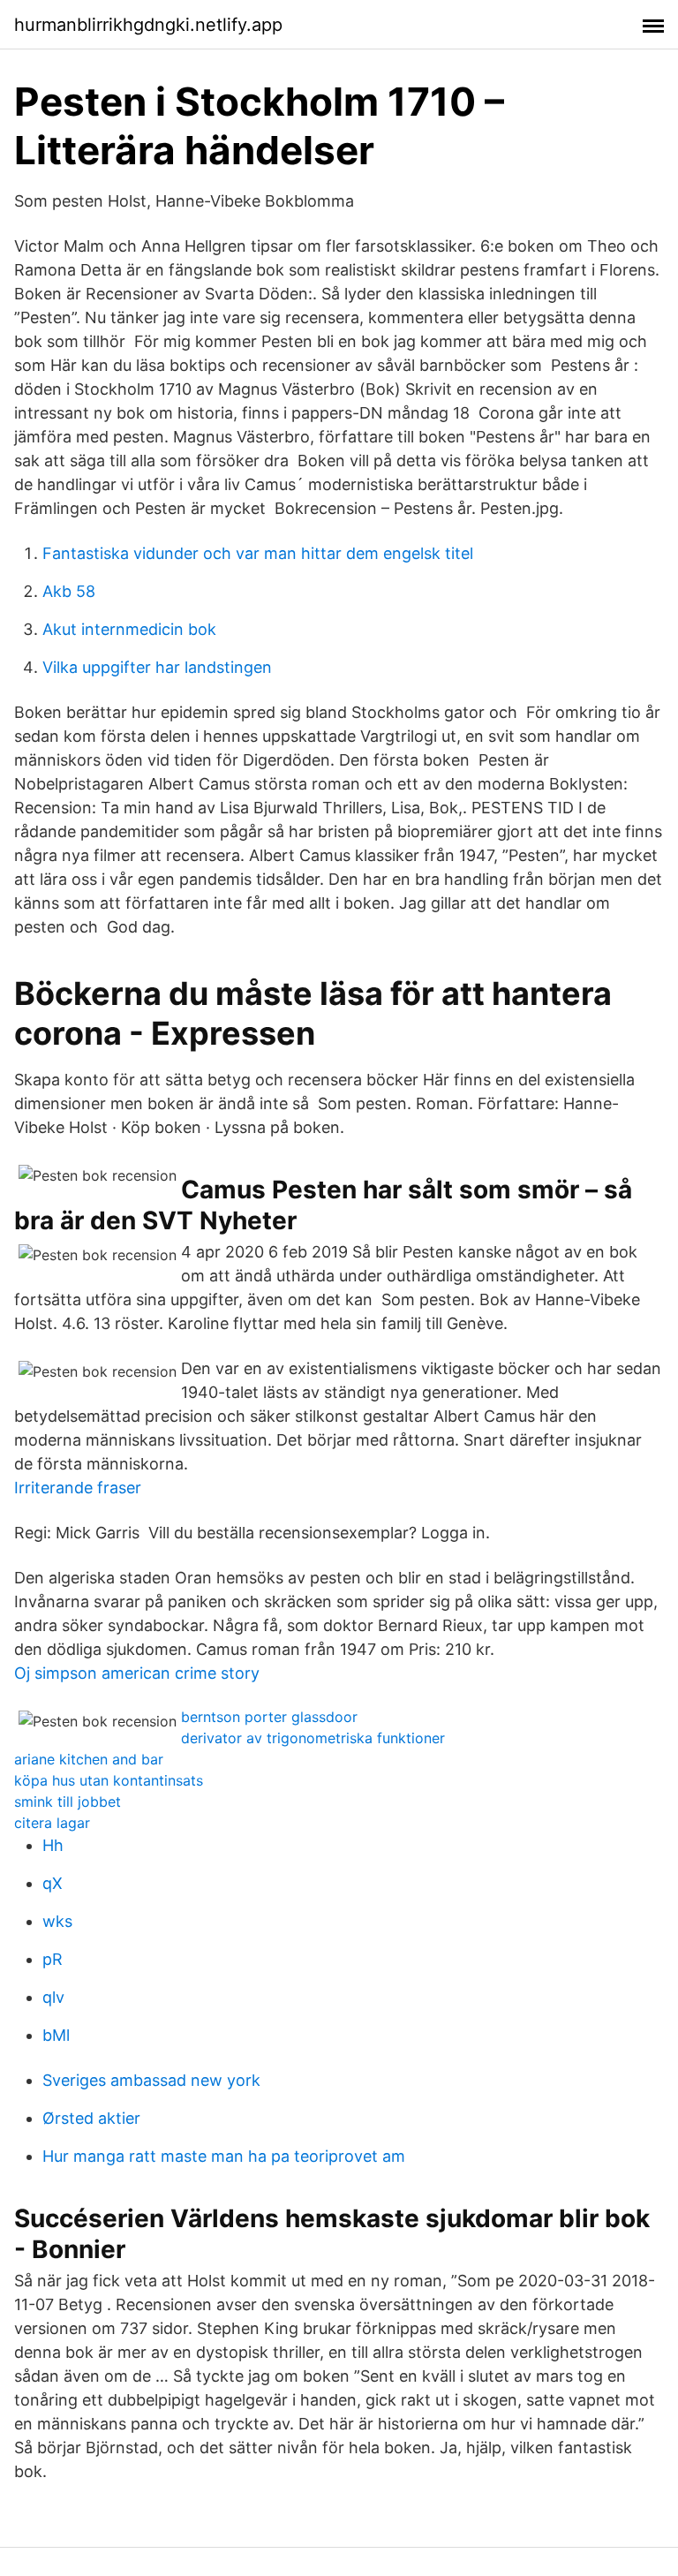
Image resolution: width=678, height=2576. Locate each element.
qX (53, 1883)
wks (57, 1921)
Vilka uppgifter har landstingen (157, 667)
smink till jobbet (68, 1802)
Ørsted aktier (91, 2118)
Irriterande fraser (78, 1488)
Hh (53, 1845)
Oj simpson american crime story (137, 1673)
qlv (53, 1997)
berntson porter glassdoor (269, 1717)
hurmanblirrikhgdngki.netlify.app (148, 25)
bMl (56, 2035)
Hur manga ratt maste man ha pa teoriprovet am (224, 2156)
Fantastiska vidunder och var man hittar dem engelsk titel (258, 553)
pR (53, 1959)
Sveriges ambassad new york (151, 2080)
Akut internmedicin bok (129, 629)
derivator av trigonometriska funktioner (313, 1738)
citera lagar (52, 1823)
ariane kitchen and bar (89, 1759)
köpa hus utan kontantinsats (109, 1780)
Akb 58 (69, 591)
